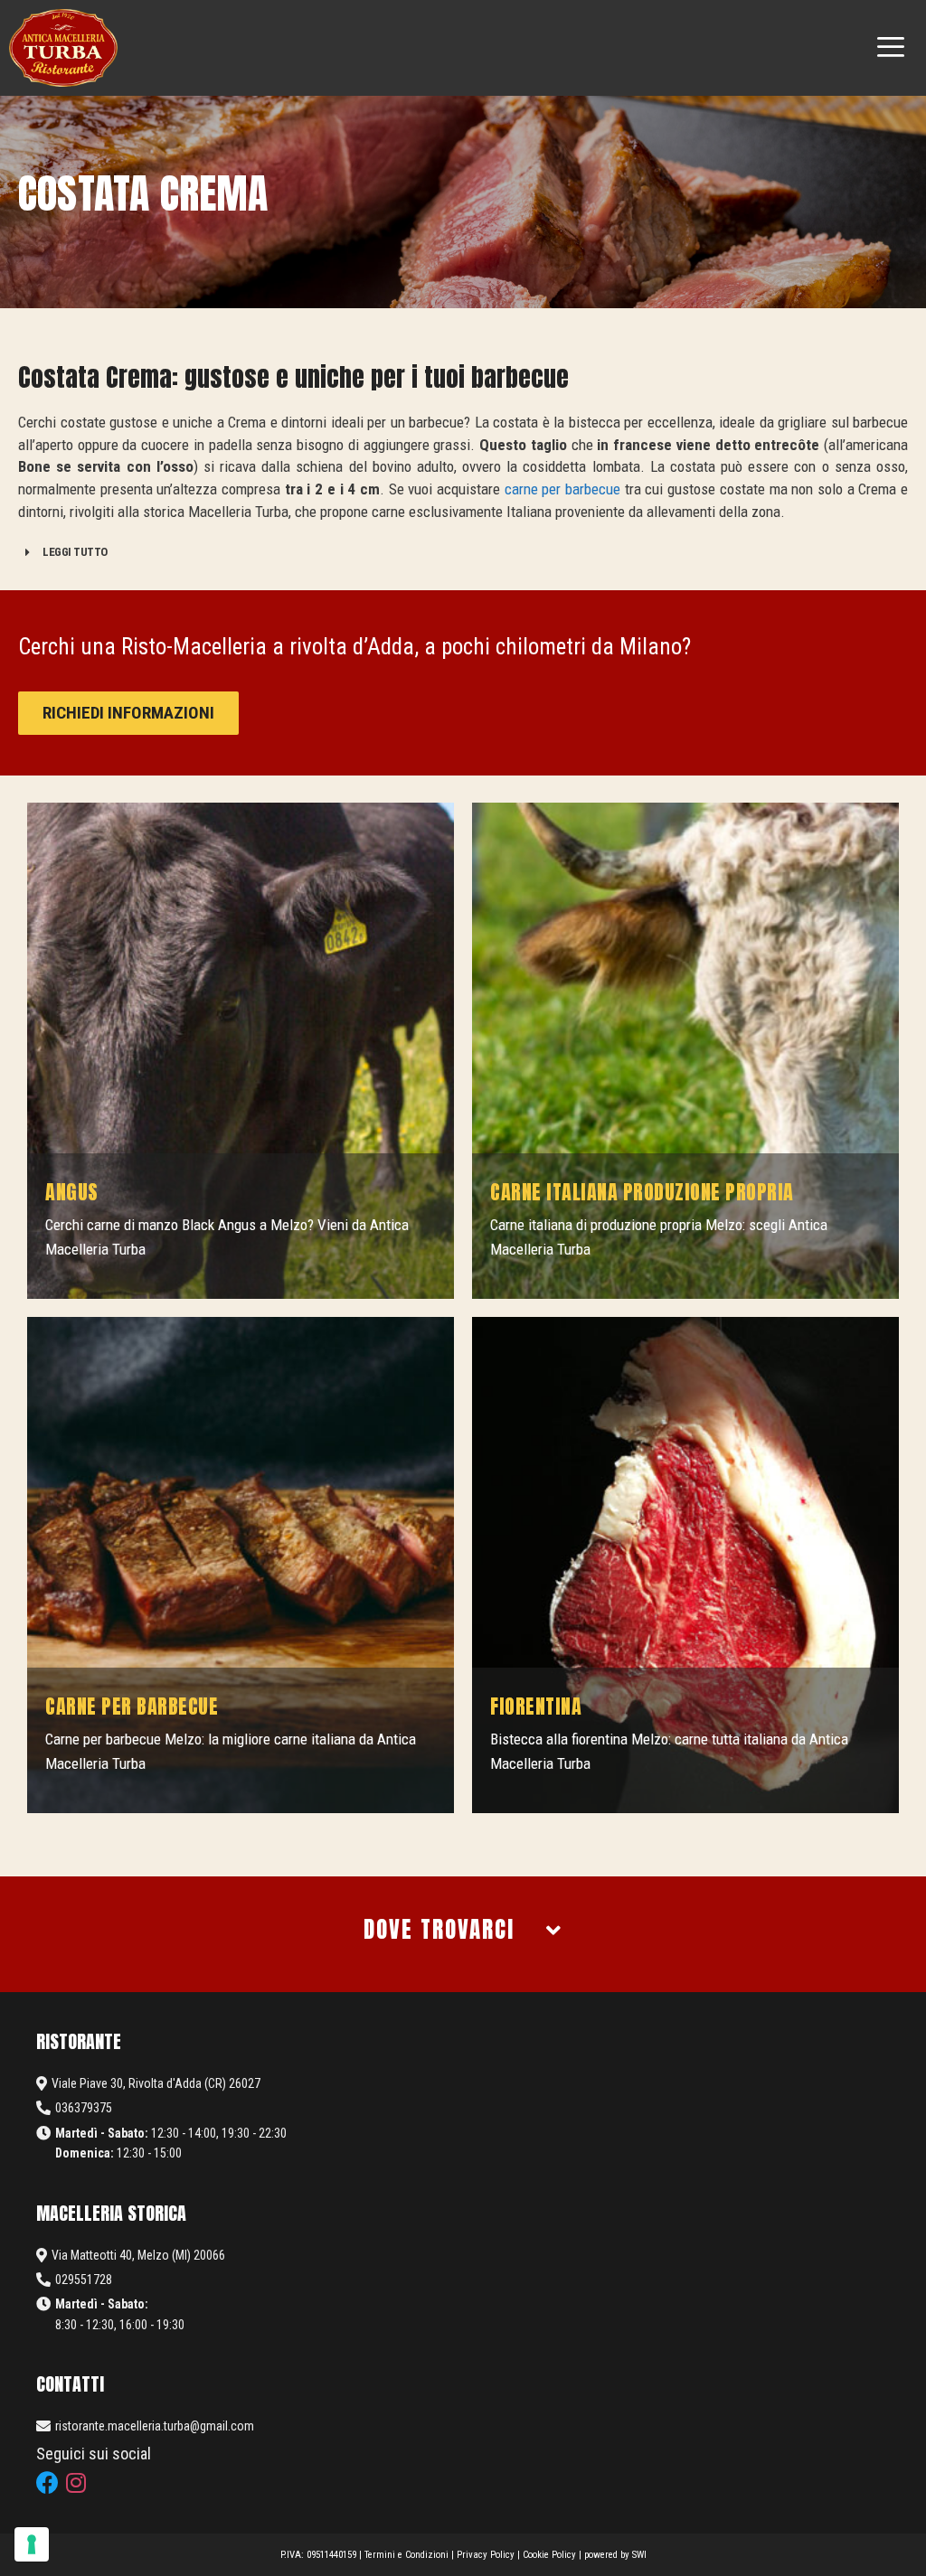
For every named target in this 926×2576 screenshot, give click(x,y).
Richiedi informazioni (128, 713)
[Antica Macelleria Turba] (63, 48)
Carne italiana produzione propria (642, 1192)
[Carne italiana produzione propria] (685, 1051)
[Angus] (241, 1051)
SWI (639, 2555)
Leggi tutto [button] (75, 552)
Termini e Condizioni (406, 2555)
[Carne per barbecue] (241, 1565)
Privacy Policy (486, 2555)
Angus (72, 1192)
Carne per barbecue (132, 1706)
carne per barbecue (562, 489)
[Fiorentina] (685, 1565)
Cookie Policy (549, 2555)
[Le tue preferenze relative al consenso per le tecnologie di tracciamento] (32, 2544)
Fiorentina (536, 1706)
